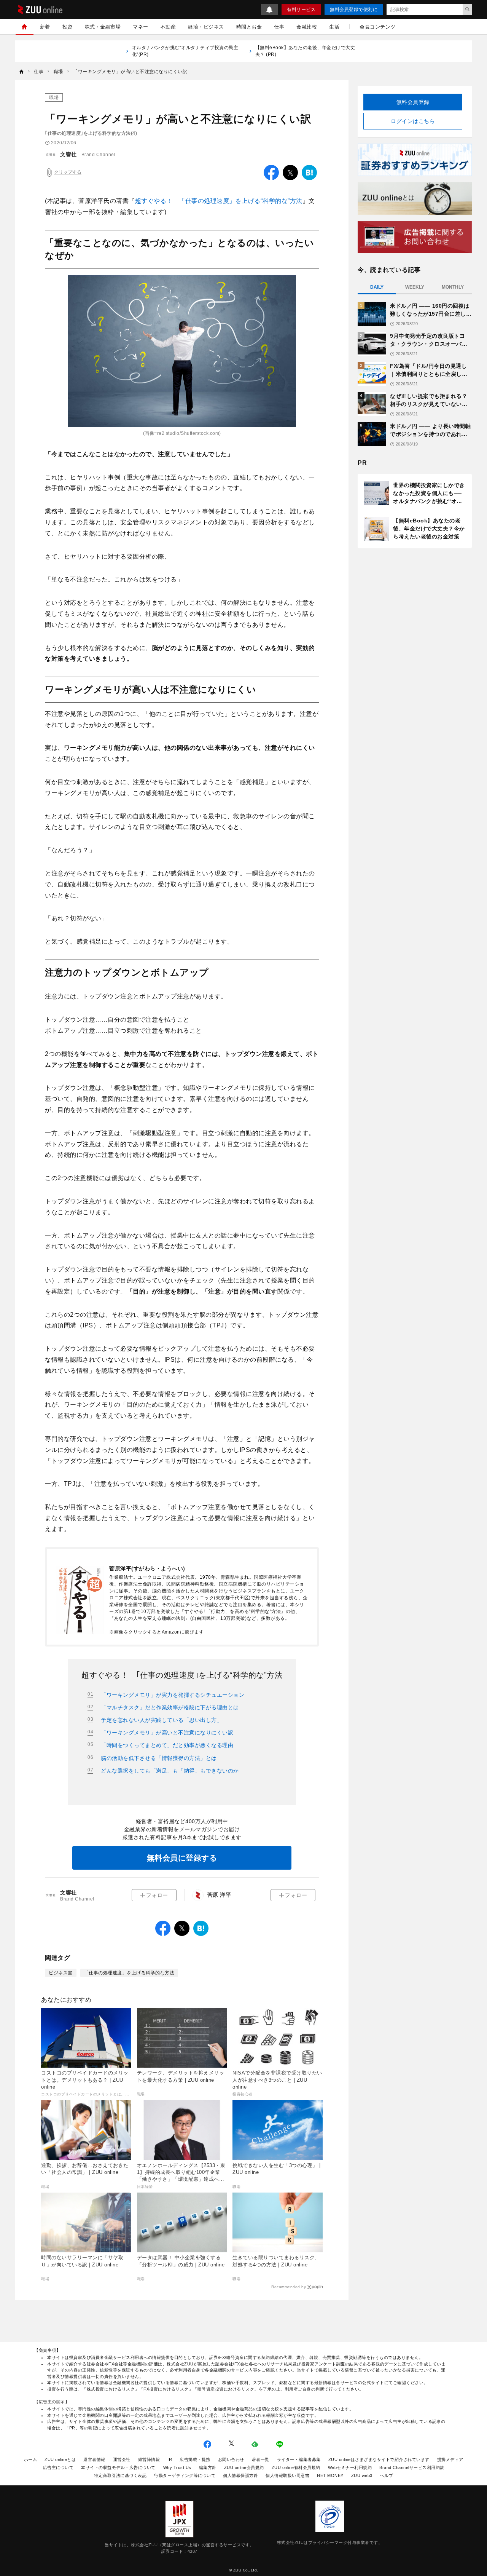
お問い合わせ (231, 2459)
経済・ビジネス (206, 27)
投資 (68, 27)
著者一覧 (261, 2459)
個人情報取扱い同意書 (287, 2475)
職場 (54, 97)
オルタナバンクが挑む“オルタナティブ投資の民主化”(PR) (185, 51)
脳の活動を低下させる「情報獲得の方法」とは (159, 1758)
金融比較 (307, 27)
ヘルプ (387, 2475)
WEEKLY (415, 287)
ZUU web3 (362, 2475)
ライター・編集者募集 (299, 2459)
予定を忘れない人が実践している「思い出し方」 (162, 1720)
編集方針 (208, 2467)
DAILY (377, 287)
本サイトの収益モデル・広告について (118, 2467)
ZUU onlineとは (60, 2459)
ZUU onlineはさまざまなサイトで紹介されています (379, 2459)
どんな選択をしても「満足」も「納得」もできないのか (170, 1771)
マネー (141, 27)
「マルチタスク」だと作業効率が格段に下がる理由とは (170, 1707)
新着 (45, 27)
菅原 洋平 (219, 1895)
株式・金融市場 (103, 27)
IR (170, 2459)
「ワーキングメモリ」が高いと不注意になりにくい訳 (167, 1733)
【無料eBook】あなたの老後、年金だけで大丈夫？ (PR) (305, 51)
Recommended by (289, 2287)
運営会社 (122, 2459)
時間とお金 (249, 27)
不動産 (168, 27)
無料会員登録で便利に (354, 10)
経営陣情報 (149, 2459)
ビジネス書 (61, 1973)
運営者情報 (94, 2459)
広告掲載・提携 (195, 2459)
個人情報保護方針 (240, 2475)
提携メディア (450, 2459)
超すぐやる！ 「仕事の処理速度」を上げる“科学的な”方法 (219, 201)
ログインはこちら (413, 121)
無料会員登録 (413, 102)
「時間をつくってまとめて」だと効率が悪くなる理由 (167, 1745)
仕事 (279, 27)
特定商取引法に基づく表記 (120, 2475)
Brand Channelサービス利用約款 (412, 2467)
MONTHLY (453, 287)
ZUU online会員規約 (244, 2467)
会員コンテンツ (378, 27)
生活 (334, 27)
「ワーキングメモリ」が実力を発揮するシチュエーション (173, 1695)
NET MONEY (330, 2475)
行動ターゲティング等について (185, 2475)
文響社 (68, 154)
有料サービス (301, 10)
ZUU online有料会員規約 (296, 2467)
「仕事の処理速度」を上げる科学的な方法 (129, 1973)
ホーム (31, 2459)
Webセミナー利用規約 (350, 2467)
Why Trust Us (177, 2467)
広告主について (58, 2467)
